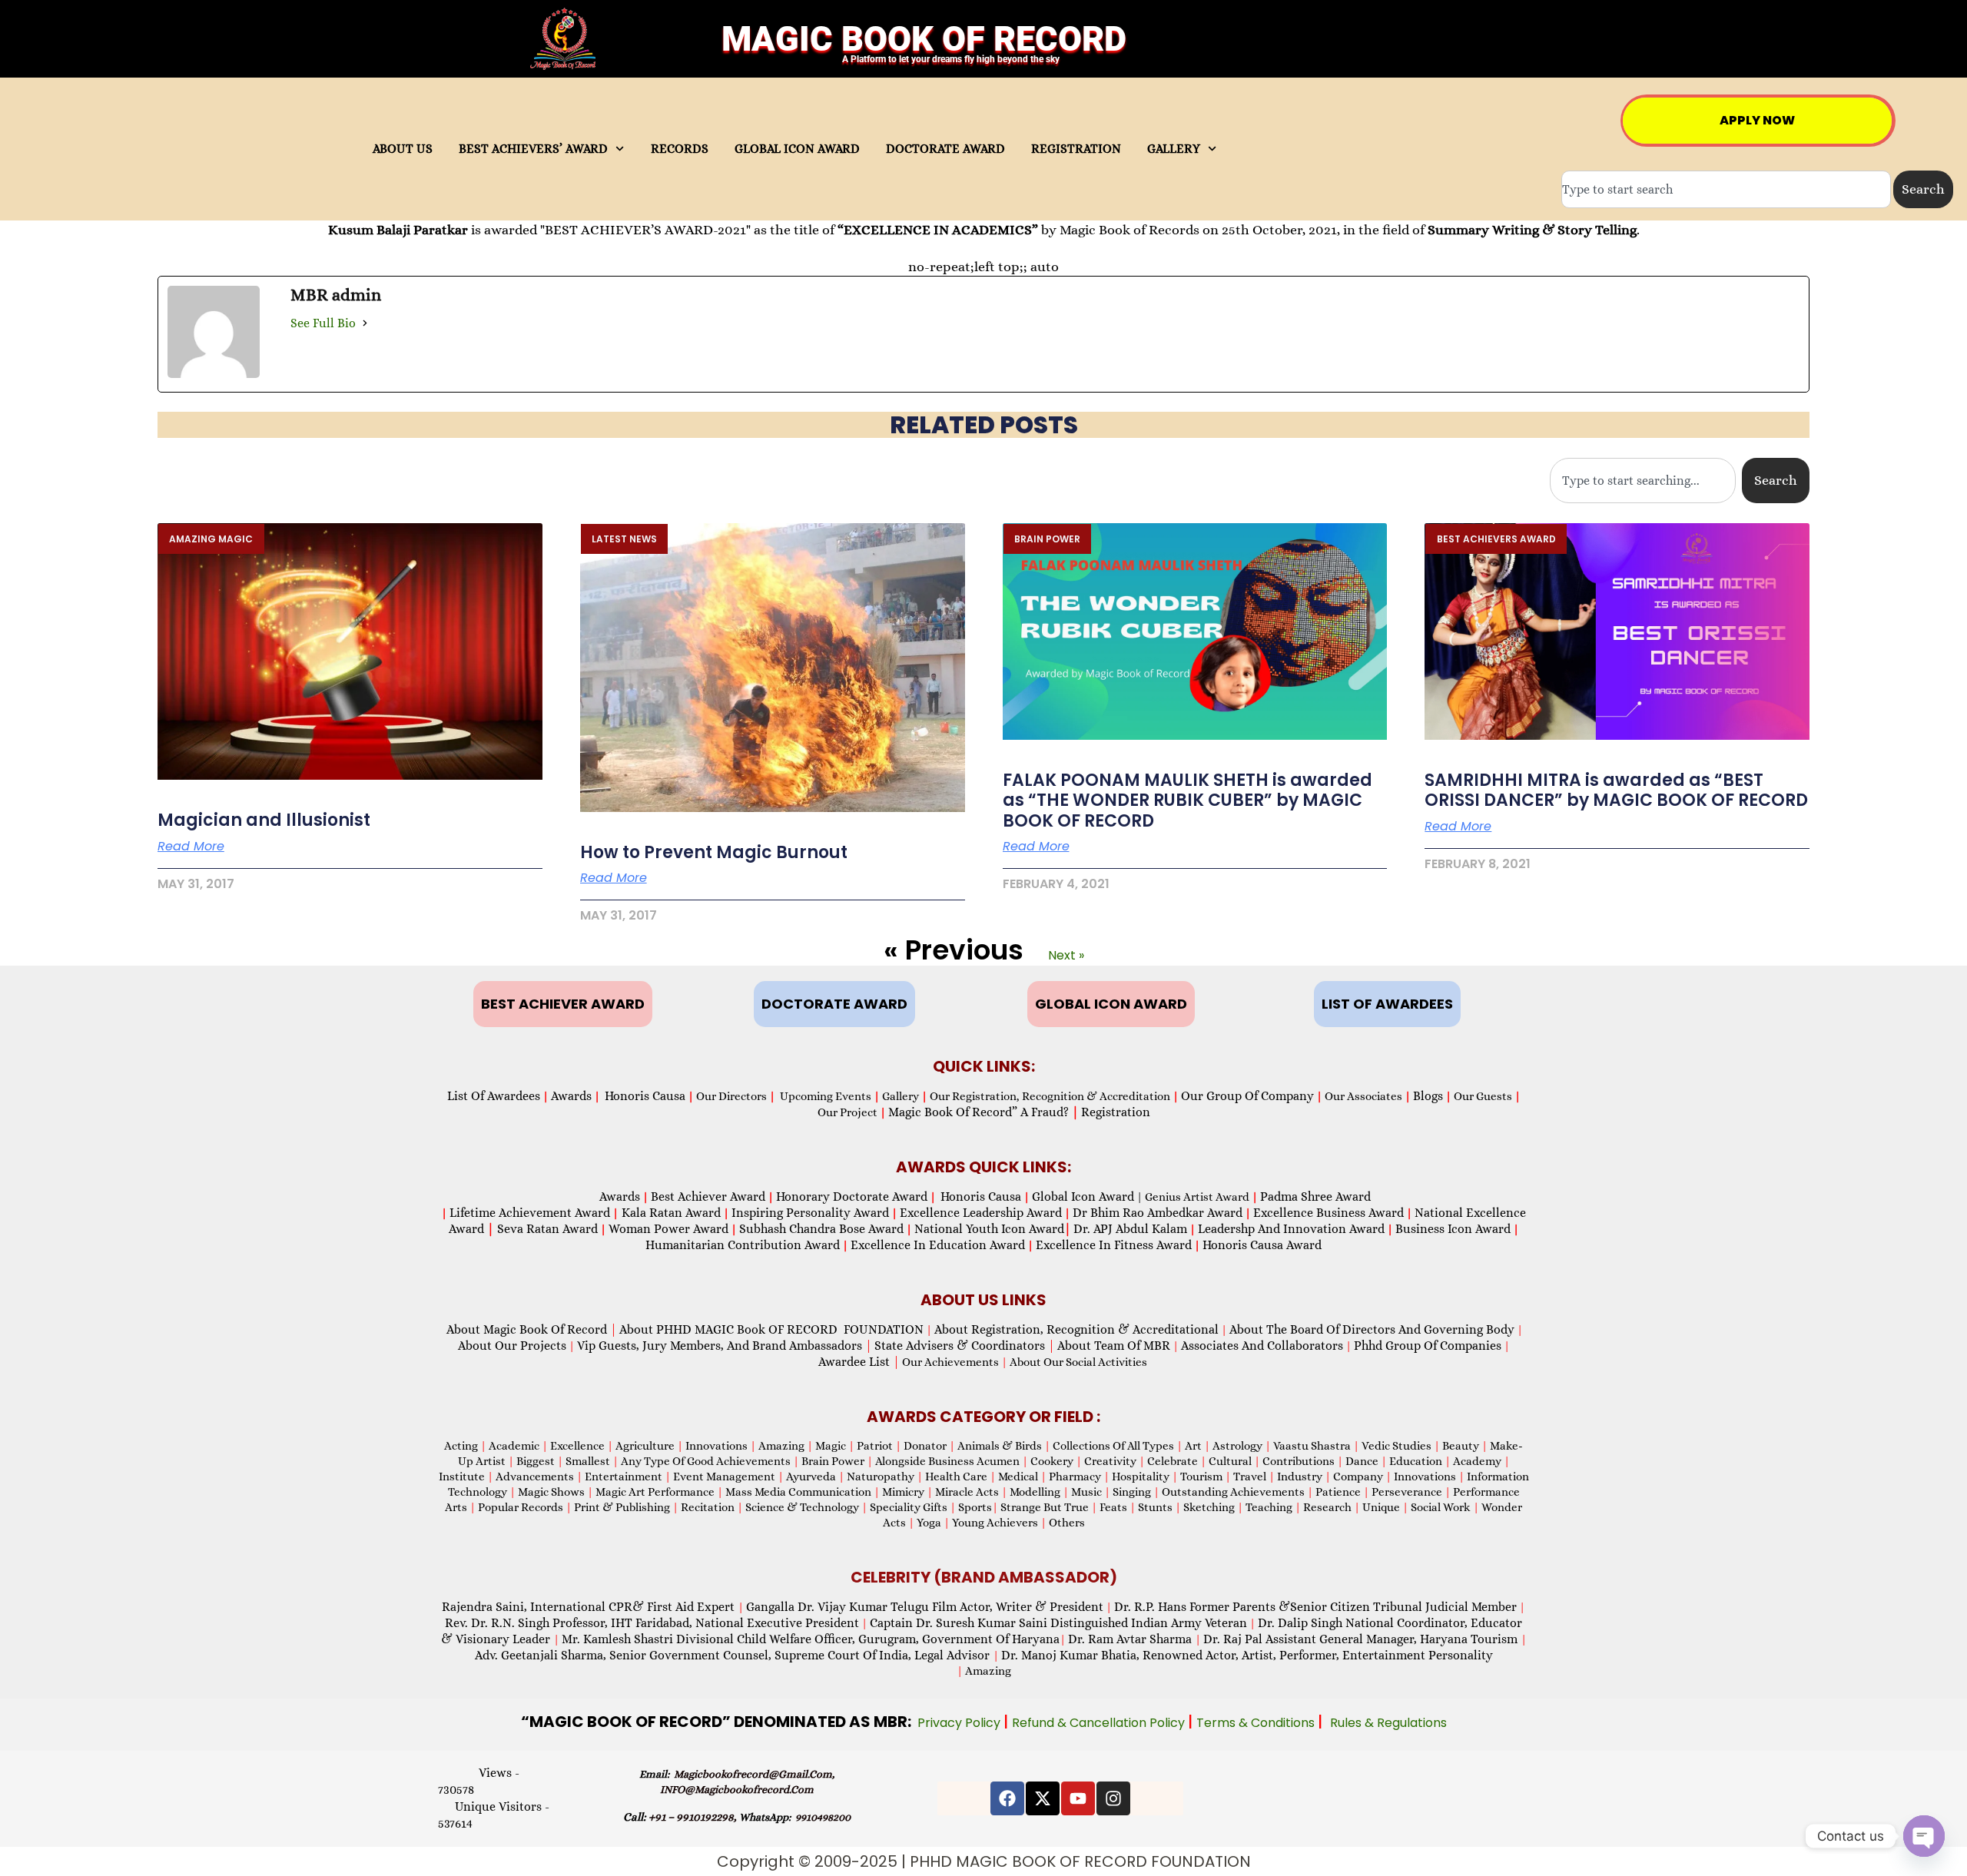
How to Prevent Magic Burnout (714, 852)
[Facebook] (1007, 1798)
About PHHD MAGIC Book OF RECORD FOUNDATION (771, 1329)
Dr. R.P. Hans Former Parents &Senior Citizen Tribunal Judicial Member (1315, 1607)
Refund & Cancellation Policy (1100, 1723)
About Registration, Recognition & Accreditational (1076, 1329)
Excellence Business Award (1328, 1213)
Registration (1116, 1112)
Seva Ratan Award (546, 1229)
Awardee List (859, 1362)
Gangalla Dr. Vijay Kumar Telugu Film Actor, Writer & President (925, 1607)
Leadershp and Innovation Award (1291, 1229)
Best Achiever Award (708, 1197)
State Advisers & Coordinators (965, 1346)
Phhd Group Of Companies (1428, 1346)
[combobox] (1726, 189)
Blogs (1428, 1096)
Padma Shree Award (1315, 1197)
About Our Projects (512, 1346)
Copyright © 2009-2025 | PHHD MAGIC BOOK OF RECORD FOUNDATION (984, 1861)
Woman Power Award (668, 1229)
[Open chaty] (1924, 1836)
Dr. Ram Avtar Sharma (1130, 1639)
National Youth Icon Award (993, 1229)
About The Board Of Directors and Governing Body (1372, 1329)
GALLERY (1174, 149)
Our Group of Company (1247, 1096)
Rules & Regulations (1388, 1723)
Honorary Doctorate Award (852, 1197)
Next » (1066, 955)
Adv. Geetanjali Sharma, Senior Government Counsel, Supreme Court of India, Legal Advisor (734, 1655)
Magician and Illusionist (264, 820)
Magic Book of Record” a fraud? (983, 1112)
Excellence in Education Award (938, 1245)
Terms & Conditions (1257, 1723)
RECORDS (680, 149)
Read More (191, 847)
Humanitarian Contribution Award (743, 1245)
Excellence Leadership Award (981, 1213)
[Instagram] (1113, 1798)
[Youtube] (1078, 1798)
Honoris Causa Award (1262, 1245)
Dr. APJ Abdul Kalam (1130, 1229)
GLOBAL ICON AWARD (797, 149)
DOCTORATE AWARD (945, 149)
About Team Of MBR (1114, 1346)
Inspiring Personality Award (810, 1213)
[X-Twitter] (1043, 1798)
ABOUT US (403, 149)
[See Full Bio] (365, 323)
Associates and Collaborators (1262, 1346)
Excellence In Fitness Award (1114, 1245)
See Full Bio (323, 323)
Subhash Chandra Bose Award (821, 1229)
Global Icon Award (1083, 1197)
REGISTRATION (1076, 149)
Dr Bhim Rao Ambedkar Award (1158, 1213)
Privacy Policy (960, 1723)
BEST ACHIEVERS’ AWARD (533, 149)
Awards (571, 1096)
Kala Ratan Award (670, 1213)
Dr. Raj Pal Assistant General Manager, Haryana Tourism (1362, 1639)
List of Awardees (494, 1096)
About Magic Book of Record (532, 1329)
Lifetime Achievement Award (530, 1213)
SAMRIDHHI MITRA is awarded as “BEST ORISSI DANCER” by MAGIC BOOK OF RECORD (1616, 790)
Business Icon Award (1453, 1229)
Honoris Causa (645, 1096)
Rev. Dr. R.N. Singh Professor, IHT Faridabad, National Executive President (652, 1623)
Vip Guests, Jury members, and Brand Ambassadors (725, 1346)
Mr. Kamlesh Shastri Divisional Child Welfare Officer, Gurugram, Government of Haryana (811, 1639)
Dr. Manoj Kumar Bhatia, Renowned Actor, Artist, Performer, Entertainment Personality (1247, 1655)
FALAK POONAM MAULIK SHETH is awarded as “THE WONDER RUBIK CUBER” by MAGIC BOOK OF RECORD (1187, 800)
